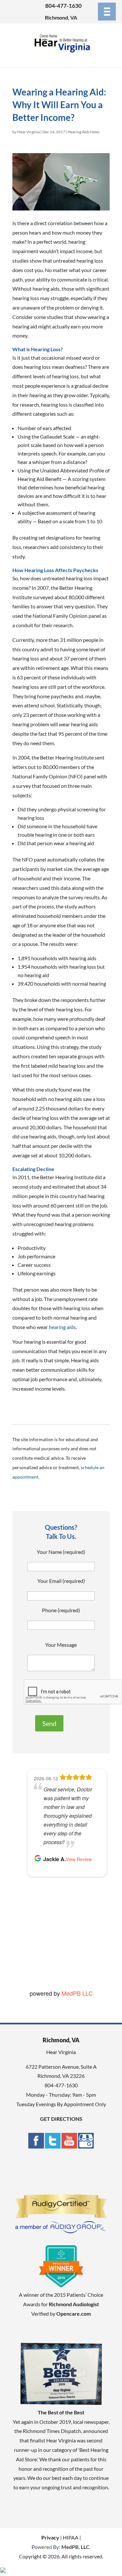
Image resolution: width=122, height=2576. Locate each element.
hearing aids (62, 1327)
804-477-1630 (63, 6)
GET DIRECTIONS (61, 2119)
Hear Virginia (28, 132)
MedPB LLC (77, 1993)
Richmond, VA (61, 17)
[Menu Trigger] (107, 12)
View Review (79, 1859)
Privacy (50, 2537)
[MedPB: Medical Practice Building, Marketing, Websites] (61, 2547)
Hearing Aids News (84, 132)
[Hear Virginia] (61, 54)
